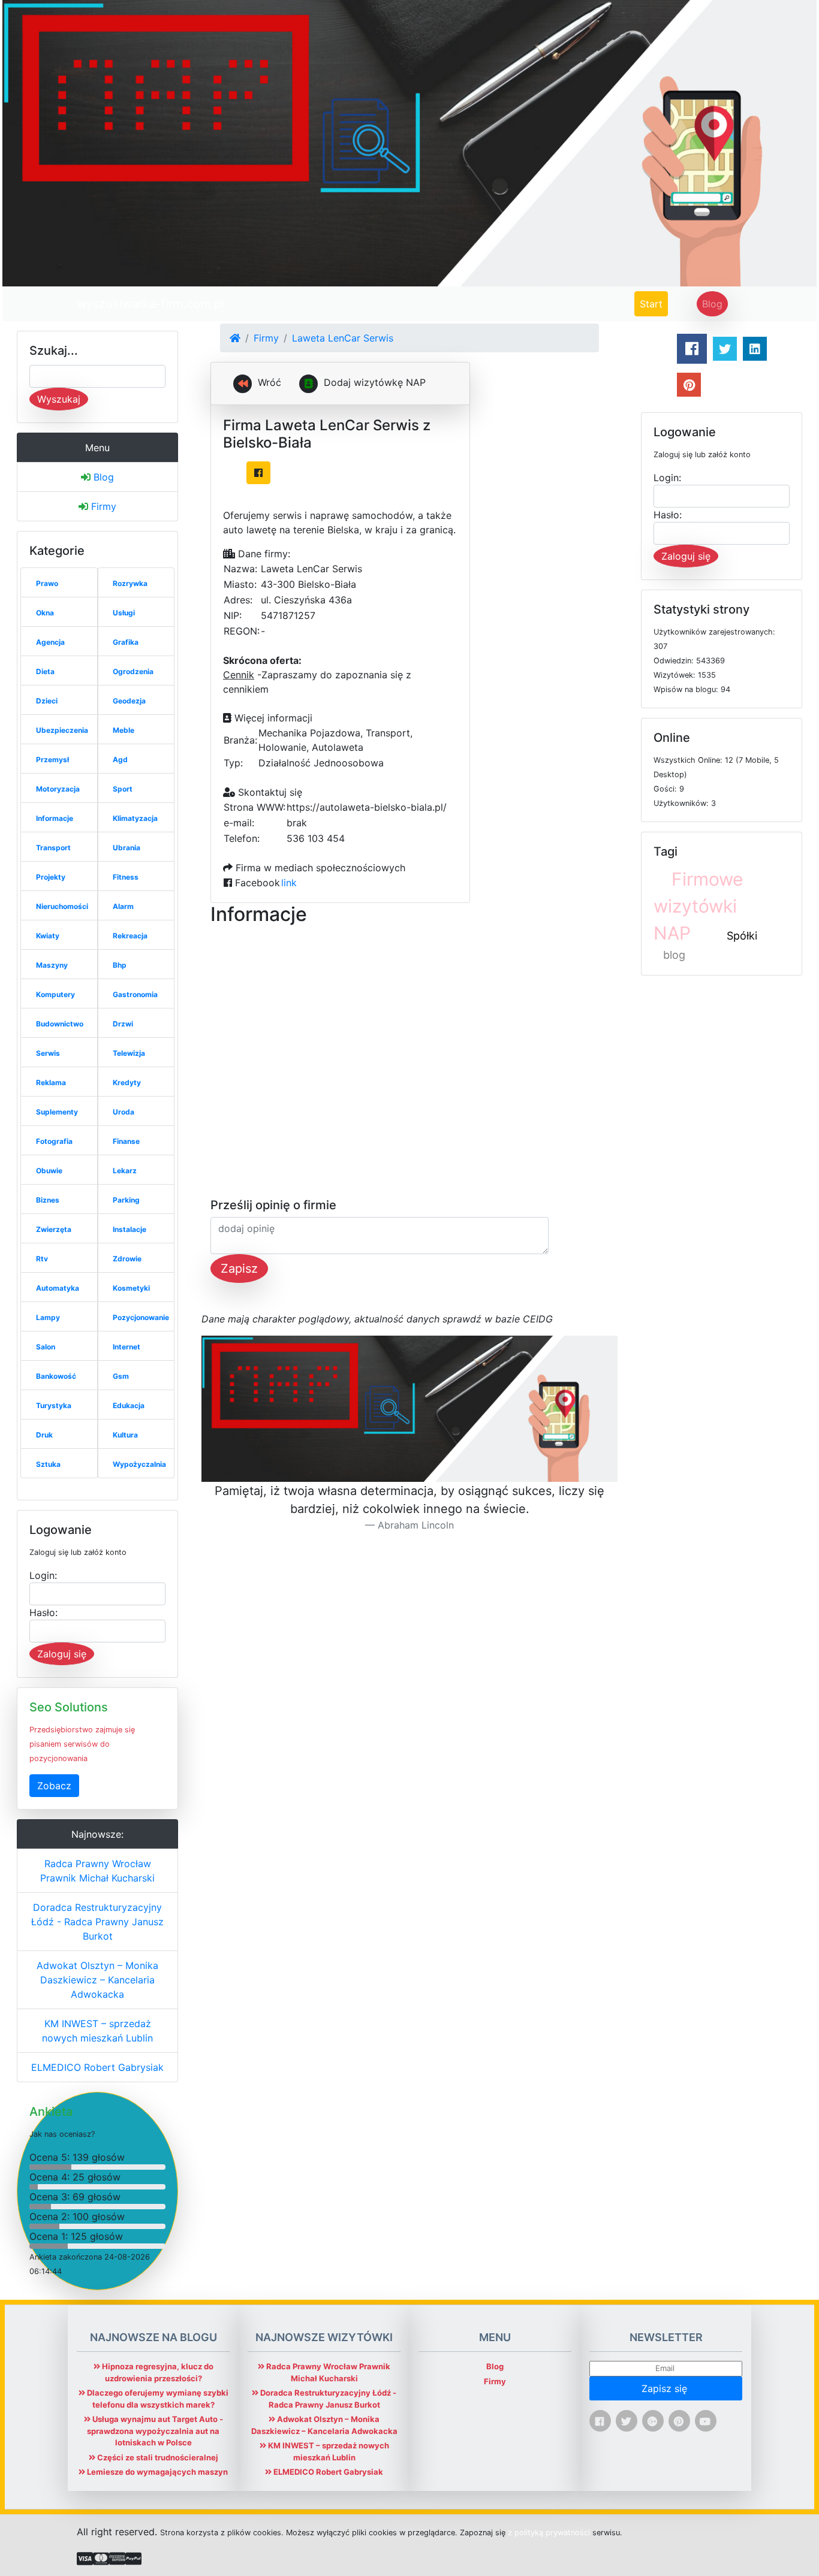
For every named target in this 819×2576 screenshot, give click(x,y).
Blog (712, 304)
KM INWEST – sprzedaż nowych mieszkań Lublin (97, 2031)
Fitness (126, 877)
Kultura (125, 1435)
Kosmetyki (131, 1288)
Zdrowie (127, 1259)
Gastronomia (135, 994)
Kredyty (127, 1082)
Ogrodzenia (133, 671)
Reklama (51, 1082)
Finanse (126, 1141)
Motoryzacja (58, 789)
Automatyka (58, 1288)
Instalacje (130, 1229)
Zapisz (239, 1269)
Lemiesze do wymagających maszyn (156, 2472)
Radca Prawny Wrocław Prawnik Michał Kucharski (97, 1871)
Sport (123, 789)
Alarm (123, 906)
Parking (126, 1200)
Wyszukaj (59, 399)
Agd (120, 759)
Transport (53, 848)
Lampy (48, 1317)
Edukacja (129, 1405)
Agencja (50, 642)
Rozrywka (130, 583)
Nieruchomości (62, 906)
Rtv (42, 1259)
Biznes (48, 1200)
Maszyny (52, 965)
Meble (124, 730)
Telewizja (129, 1053)
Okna (45, 613)
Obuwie (49, 1171)
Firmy (102, 506)
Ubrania (127, 848)
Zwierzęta (54, 1229)
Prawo (47, 583)
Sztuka (48, 1464)
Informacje (55, 818)
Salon (46, 1347)
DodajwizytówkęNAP (375, 382)
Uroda (124, 1112)
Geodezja (129, 701)
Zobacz (54, 1786)
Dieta (45, 671)
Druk (44, 1435)
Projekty (51, 877)
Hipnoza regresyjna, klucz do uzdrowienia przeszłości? (157, 2372)
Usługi (124, 613)
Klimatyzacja (135, 818)
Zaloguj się (62, 1654)
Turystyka (54, 1405)
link (289, 883)
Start (654, 303)
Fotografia (54, 1141)
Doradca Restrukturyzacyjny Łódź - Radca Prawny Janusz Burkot (97, 1922)
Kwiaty (48, 936)
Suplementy (57, 1112)
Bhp (120, 965)
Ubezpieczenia (62, 730)
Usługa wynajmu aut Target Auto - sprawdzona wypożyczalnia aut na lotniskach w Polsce (155, 2431)
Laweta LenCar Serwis (343, 338)
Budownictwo (60, 1024)
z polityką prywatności (549, 2533)
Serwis (48, 1053)
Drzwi (123, 1024)
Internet (127, 1347)
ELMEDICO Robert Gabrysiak (97, 2067)
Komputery (55, 994)
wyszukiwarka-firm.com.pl (150, 304)
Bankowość (56, 1376)
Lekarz (125, 1171)
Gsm (121, 1376)
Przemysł (52, 759)
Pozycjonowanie (141, 1317)
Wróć (268, 382)
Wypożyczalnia (139, 1464)
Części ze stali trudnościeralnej (157, 2457)
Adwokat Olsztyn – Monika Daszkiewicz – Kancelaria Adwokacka (97, 1980)
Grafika (126, 642)
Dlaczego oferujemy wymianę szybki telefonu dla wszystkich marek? (157, 2399)
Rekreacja (130, 936)
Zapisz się (666, 2388)
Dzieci (47, 701)
